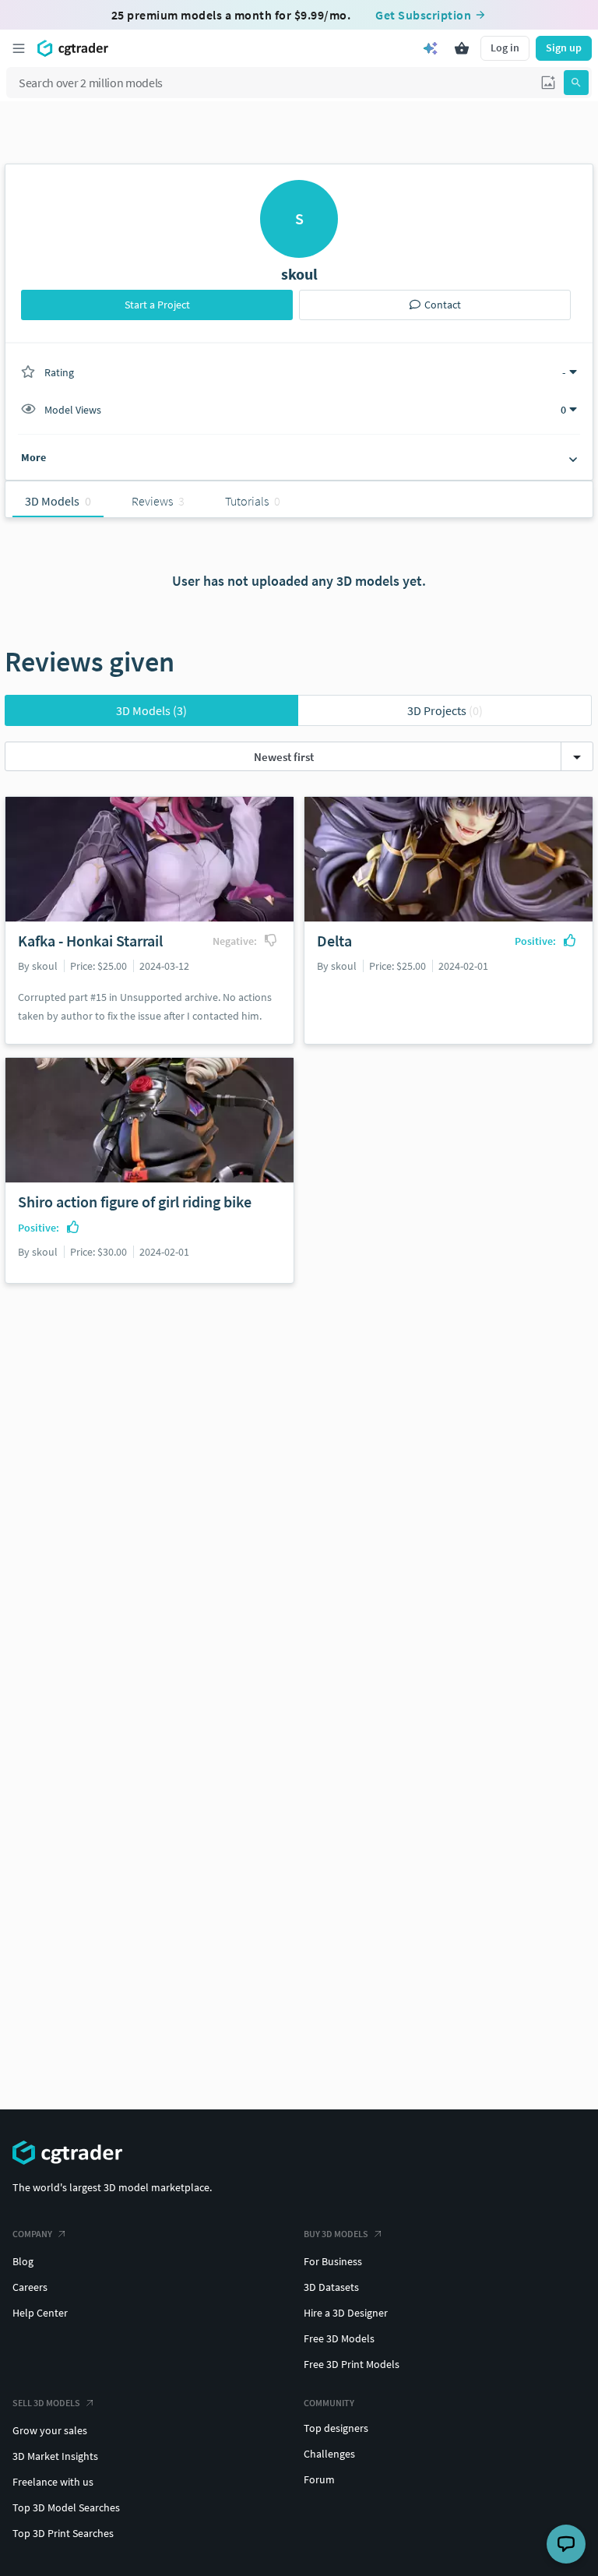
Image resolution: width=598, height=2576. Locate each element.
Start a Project (157, 305)
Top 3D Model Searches (66, 2507)
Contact (443, 305)
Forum (319, 2479)
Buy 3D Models (336, 2234)
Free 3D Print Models (352, 2364)
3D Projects (445, 710)
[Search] (576, 83)
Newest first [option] (284, 757)
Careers (30, 2287)
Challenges (329, 2454)
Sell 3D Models (46, 2403)
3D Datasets (331, 2287)
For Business (333, 2261)
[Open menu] (19, 48)
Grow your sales (50, 2430)
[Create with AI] (431, 48)
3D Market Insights (55, 2456)
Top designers (336, 2428)
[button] (548, 83)
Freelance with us (53, 2482)
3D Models (151, 710)
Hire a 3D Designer (346, 2313)
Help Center (40, 2313)
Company (32, 2234)
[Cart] (462, 48)
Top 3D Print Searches (63, 2533)
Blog (23, 2261)
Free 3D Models (339, 2338)
